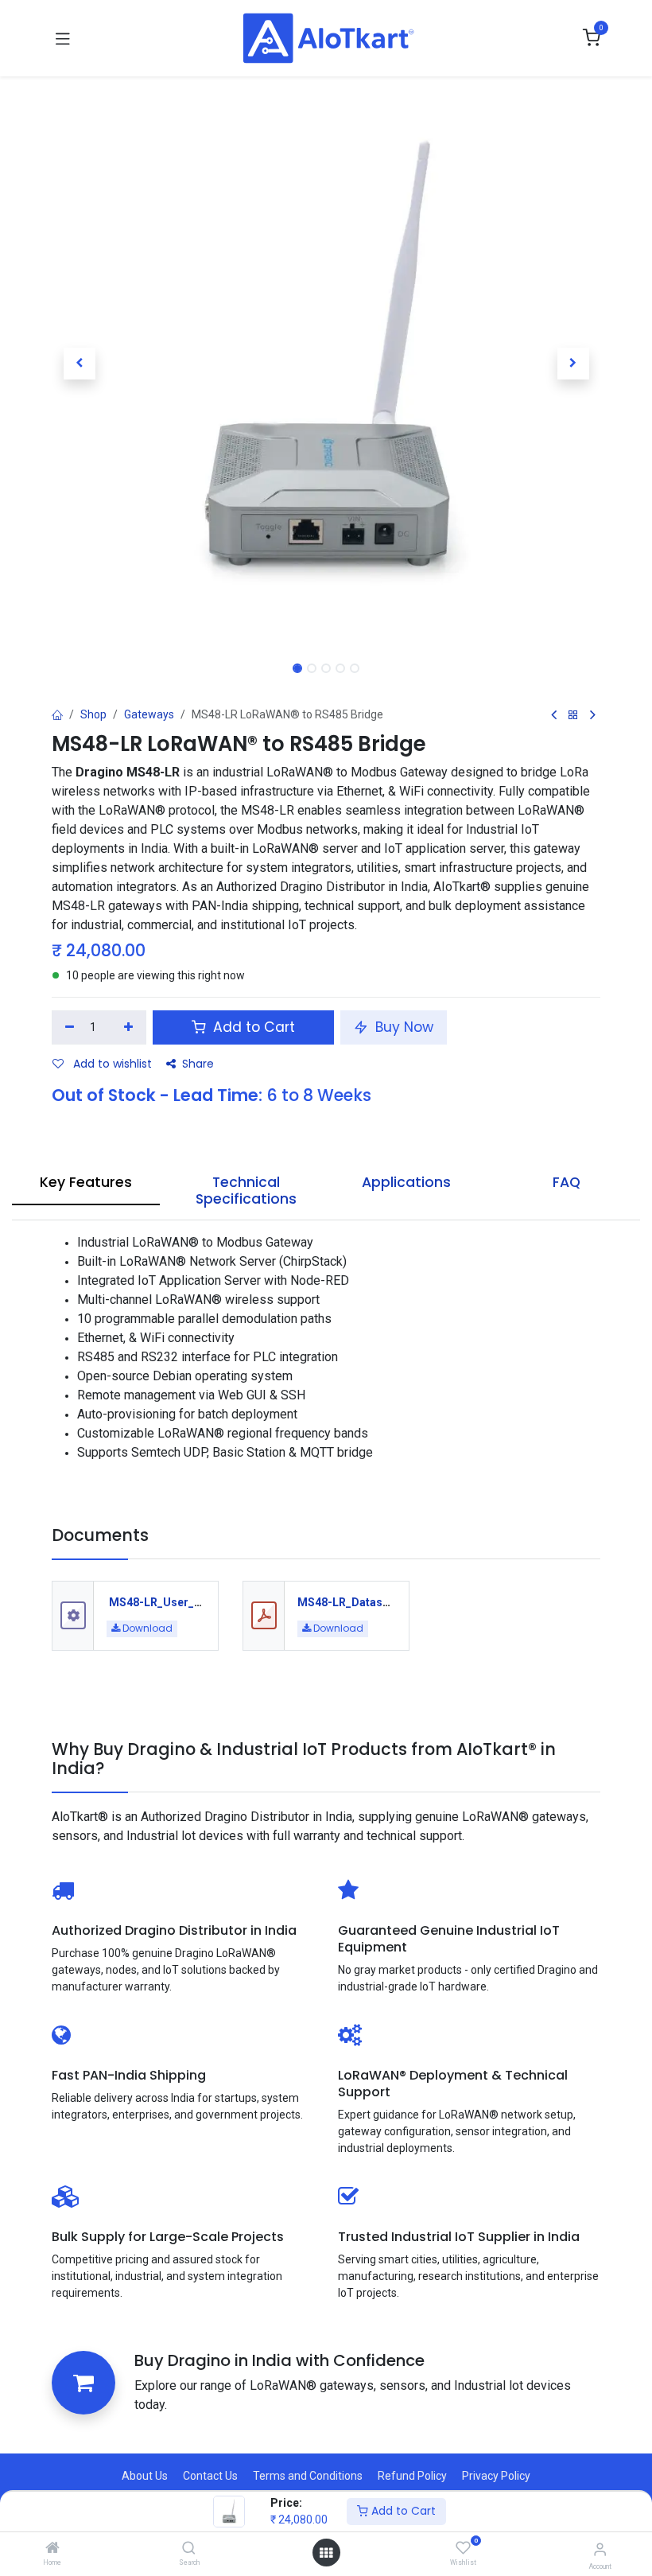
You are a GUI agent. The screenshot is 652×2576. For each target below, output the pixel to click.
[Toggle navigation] (63, 38)
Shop (93, 714)
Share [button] (198, 1064)
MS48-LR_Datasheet (351, 1602)
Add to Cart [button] (252, 1027)
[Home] (52, 2549)
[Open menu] (326, 2553)
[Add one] (129, 1028)
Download (146, 1628)
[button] (79, 364)
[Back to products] (573, 716)
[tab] (86, 1187)
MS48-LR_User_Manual (171, 1602)
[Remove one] (70, 1028)
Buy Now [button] (402, 1027)
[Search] (189, 2549)
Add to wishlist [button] (111, 1064)
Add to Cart (402, 2511)
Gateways (149, 714)
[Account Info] (600, 2549)
